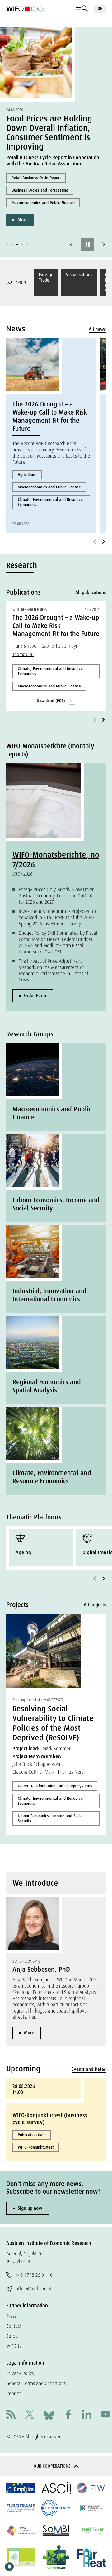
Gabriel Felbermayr (59, 646)
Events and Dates (89, 2069)
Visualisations (79, 275)
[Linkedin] (87, 2415)
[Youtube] (105, 2415)
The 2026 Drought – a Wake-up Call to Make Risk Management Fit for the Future (50, 416)
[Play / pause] (87, 245)
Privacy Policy (20, 2373)
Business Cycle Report (53, 171)
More (45, 213)
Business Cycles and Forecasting (63, 184)
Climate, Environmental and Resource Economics (50, 502)
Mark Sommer (56, 1749)
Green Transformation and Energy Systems (55, 1786)
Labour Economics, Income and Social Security (51, 1818)
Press (11, 2316)
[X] (30, 2415)
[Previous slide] (71, 245)
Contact (14, 2326)
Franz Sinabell (25, 646)
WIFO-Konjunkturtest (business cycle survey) (50, 2119)
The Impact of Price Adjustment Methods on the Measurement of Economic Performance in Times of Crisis (54, 970)
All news (97, 329)
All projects (95, 1605)
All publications (91, 592)
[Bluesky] (49, 2415)
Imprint (14, 2393)
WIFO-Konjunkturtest (36, 2147)
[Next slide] (104, 245)
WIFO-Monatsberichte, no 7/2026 (56, 860)
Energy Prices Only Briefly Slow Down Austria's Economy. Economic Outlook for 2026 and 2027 (57, 896)
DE (100, 9)
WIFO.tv (14, 2346)
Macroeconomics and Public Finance (66, 196)
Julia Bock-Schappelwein (37, 1764)
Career (13, 2336)
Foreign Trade (46, 277)
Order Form (35, 996)
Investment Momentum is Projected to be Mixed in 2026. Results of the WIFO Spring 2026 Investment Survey (57, 917)
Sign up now (30, 2208)
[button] (7, 245)
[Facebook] (68, 2415)
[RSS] (11, 2415)
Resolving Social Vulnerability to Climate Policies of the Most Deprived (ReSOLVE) (53, 1723)
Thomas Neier (71, 1772)
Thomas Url (23, 654)
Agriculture (27, 475)
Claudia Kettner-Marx (33, 1772)
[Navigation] (82, 9)
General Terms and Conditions (36, 2383)
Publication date (32, 2135)
